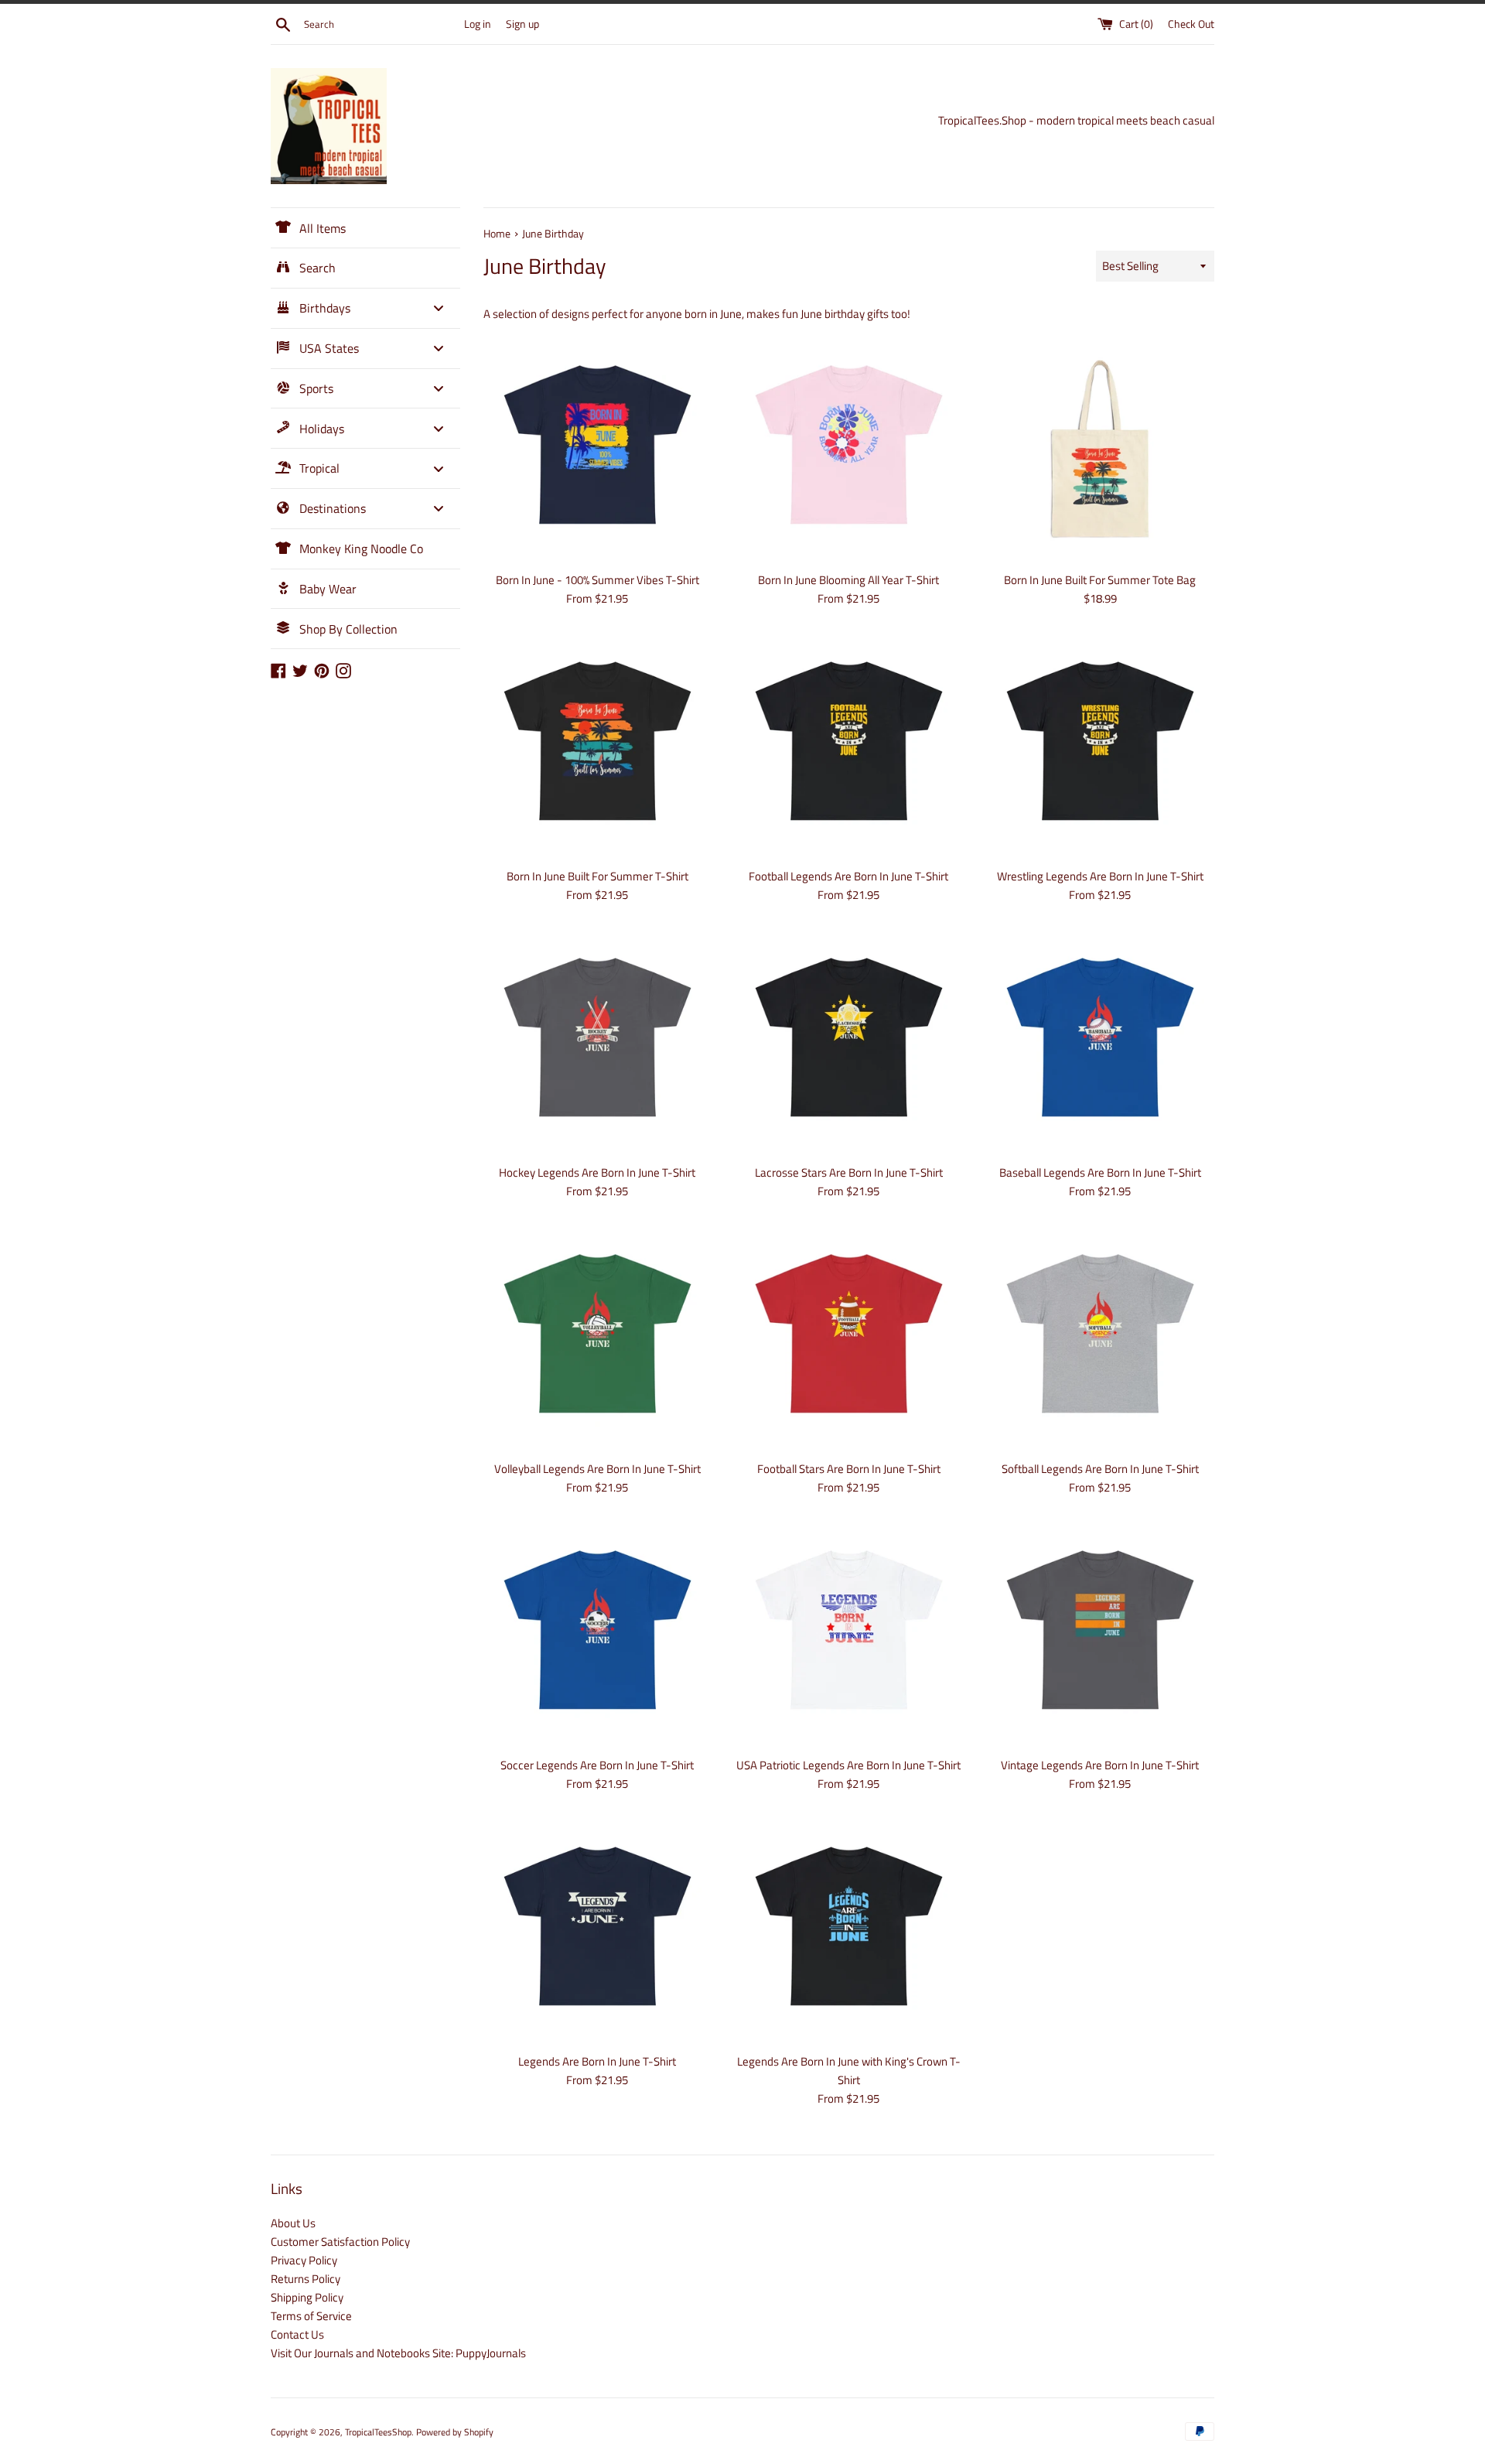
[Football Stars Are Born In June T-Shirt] (849, 1338)
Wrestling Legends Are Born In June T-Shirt (1100, 876)
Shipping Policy (307, 2297)
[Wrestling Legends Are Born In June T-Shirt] (1100, 745)
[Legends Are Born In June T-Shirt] (597, 1931)
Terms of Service (311, 2316)
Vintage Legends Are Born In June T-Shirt (1100, 1765)
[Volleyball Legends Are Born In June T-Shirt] (597, 1338)
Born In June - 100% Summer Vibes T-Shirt (597, 580)
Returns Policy (306, 2279)
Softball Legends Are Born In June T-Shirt (1100, 1469)
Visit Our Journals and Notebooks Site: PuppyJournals (398, 2353)
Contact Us (297, 2334)
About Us (293, 2223)
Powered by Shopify (455, 2432)
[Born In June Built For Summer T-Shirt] (597, 745)
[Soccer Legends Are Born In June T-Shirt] (597, 1634)
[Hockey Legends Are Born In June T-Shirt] (597, 1042)
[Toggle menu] (439, 308)
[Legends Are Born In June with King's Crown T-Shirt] (849, 1931)
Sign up (522, 24)
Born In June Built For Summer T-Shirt (597, 876)
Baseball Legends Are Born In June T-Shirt (1100, 1172)
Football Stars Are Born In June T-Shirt (849, 1469)
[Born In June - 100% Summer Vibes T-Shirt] (597, 449)
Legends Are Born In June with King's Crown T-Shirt (849, 2071)
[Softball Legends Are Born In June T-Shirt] (1100, 1338)
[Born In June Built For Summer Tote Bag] (1100, 449)
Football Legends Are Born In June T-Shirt (848, 876)
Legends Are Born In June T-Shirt (597, 2061)
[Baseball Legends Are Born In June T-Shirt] (1100, 1042)
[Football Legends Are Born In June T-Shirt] (849, 745)
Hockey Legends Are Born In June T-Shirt (597, 1172)
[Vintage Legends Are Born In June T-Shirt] (1100, 1634)
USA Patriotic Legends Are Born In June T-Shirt (848, 1765)
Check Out (1191, 24)
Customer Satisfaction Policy (340, 2242)
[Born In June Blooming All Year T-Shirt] (849, 449)
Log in (478, 24)
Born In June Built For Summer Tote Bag (1100, 580)
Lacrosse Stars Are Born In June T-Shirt (849, 1172)
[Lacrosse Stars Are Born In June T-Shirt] (849, 1042)
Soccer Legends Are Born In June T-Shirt (597, 1765)
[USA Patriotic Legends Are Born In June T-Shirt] (849, 1634)
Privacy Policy (304, 2260)
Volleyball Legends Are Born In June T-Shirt (597, 1469)
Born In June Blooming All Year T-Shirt (848, 580)
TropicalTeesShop (378, 2432)
